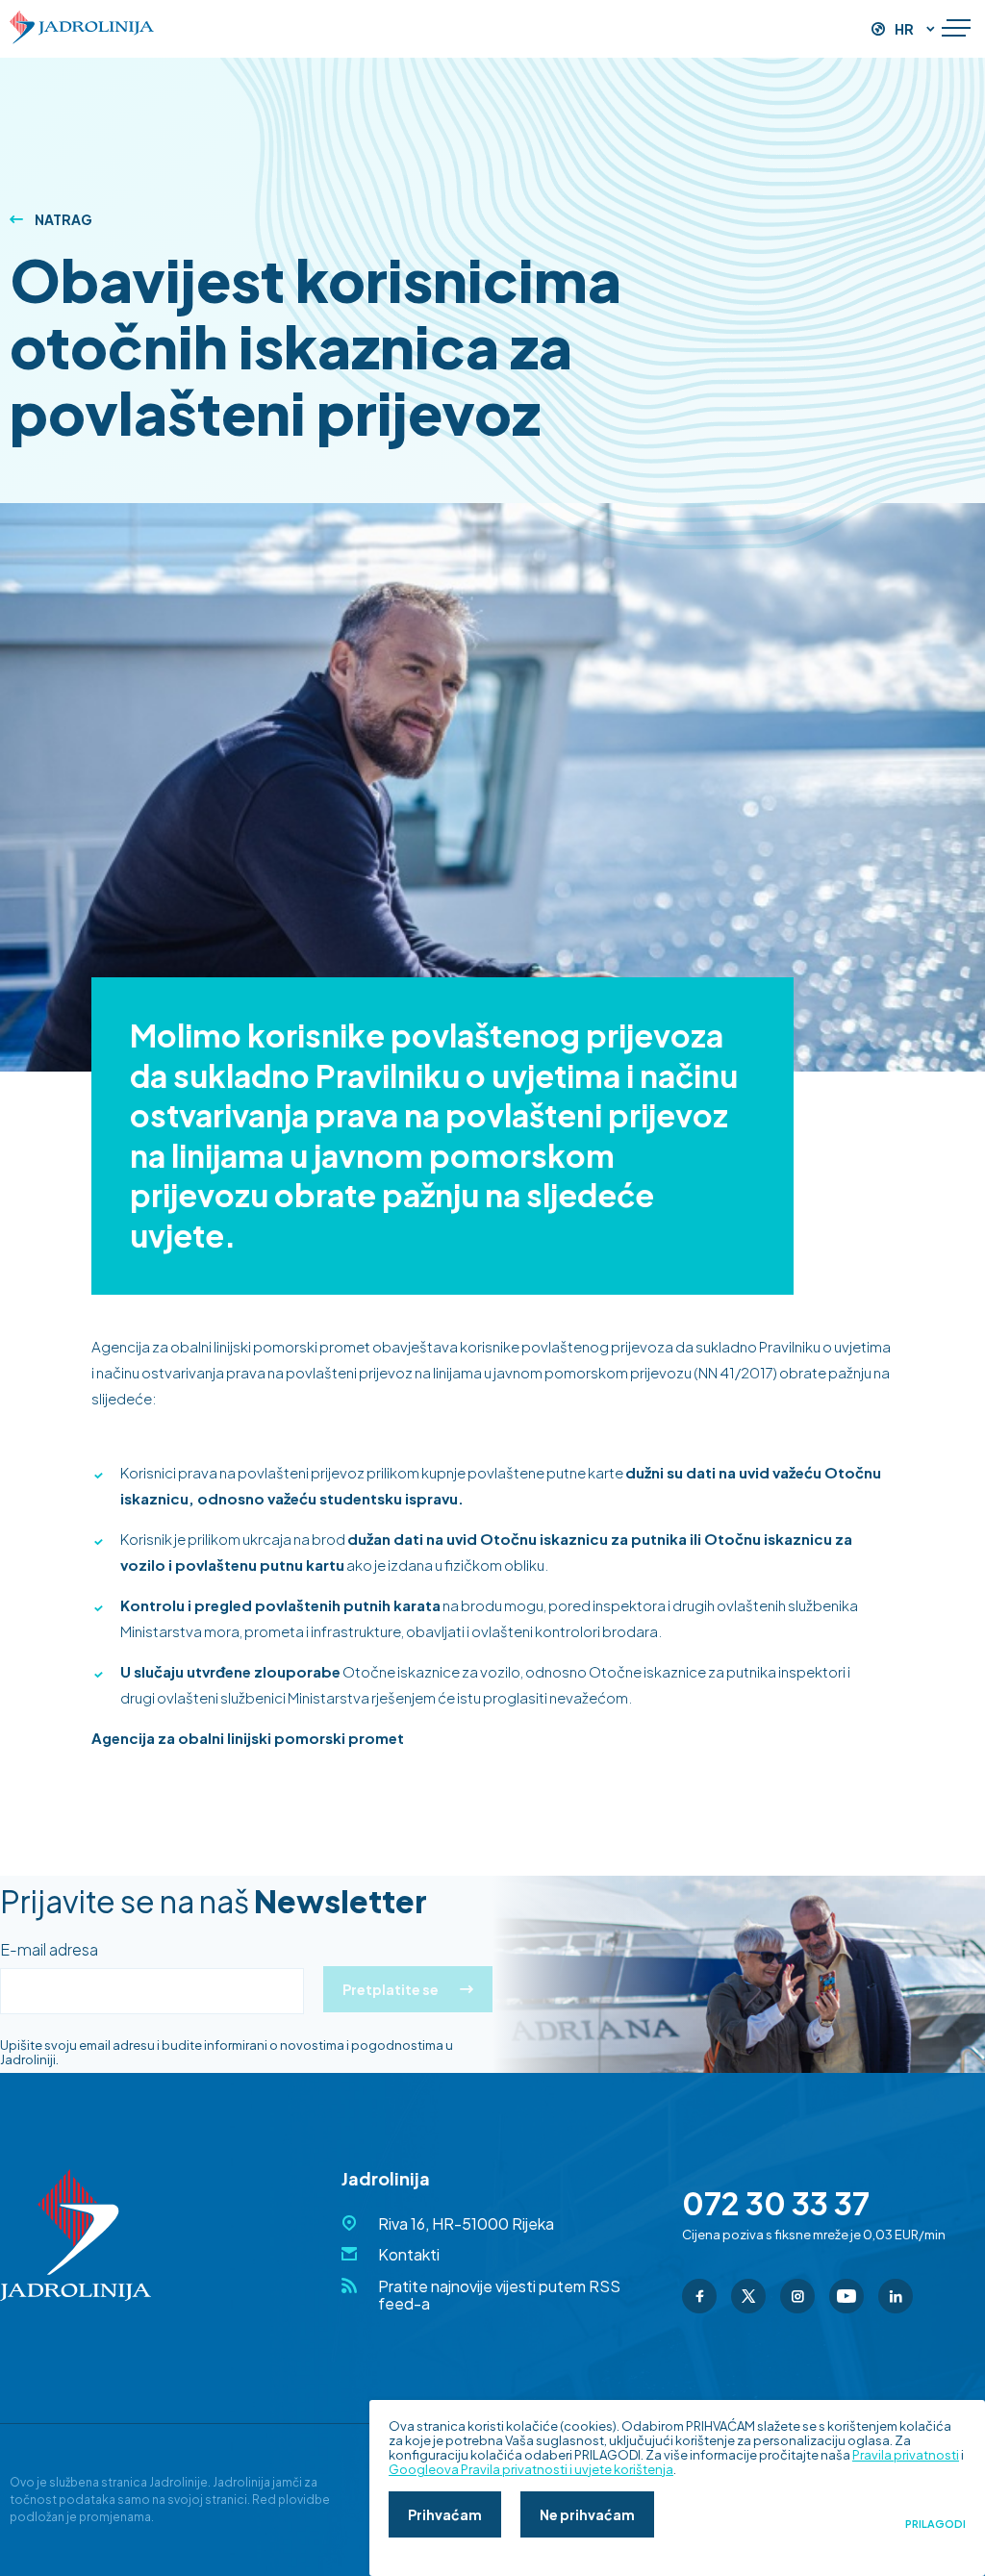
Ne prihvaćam (587, 2514)
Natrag (63, 219)
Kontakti (409, 2254)
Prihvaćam (445, 2514)
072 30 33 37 (776, 2203)
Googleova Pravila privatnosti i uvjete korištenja (531, 2469)
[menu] (956, 29)
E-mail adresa (49, 1950)
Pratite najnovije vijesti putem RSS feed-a (499, 2295)
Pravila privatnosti (906, 2455)
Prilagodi (935, 2524)
